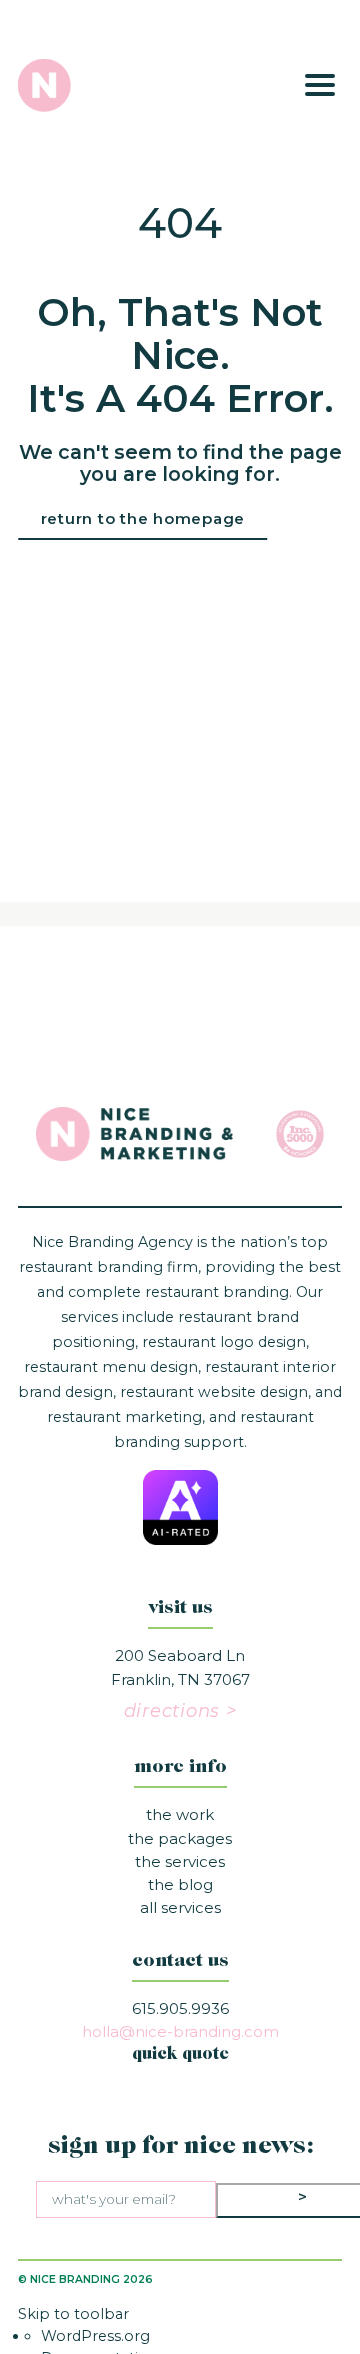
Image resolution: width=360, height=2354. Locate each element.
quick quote (180, 2055)
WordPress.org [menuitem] (95, 2336)
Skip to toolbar (73, 2314)
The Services (180, 1861)
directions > (180, 1711)
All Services (180, 1907)
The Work (180, 1814)
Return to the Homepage (143, 518)
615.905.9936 (180, 2008)
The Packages (180, 1838)
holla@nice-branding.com (180, 2031)
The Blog (180, 1884)
